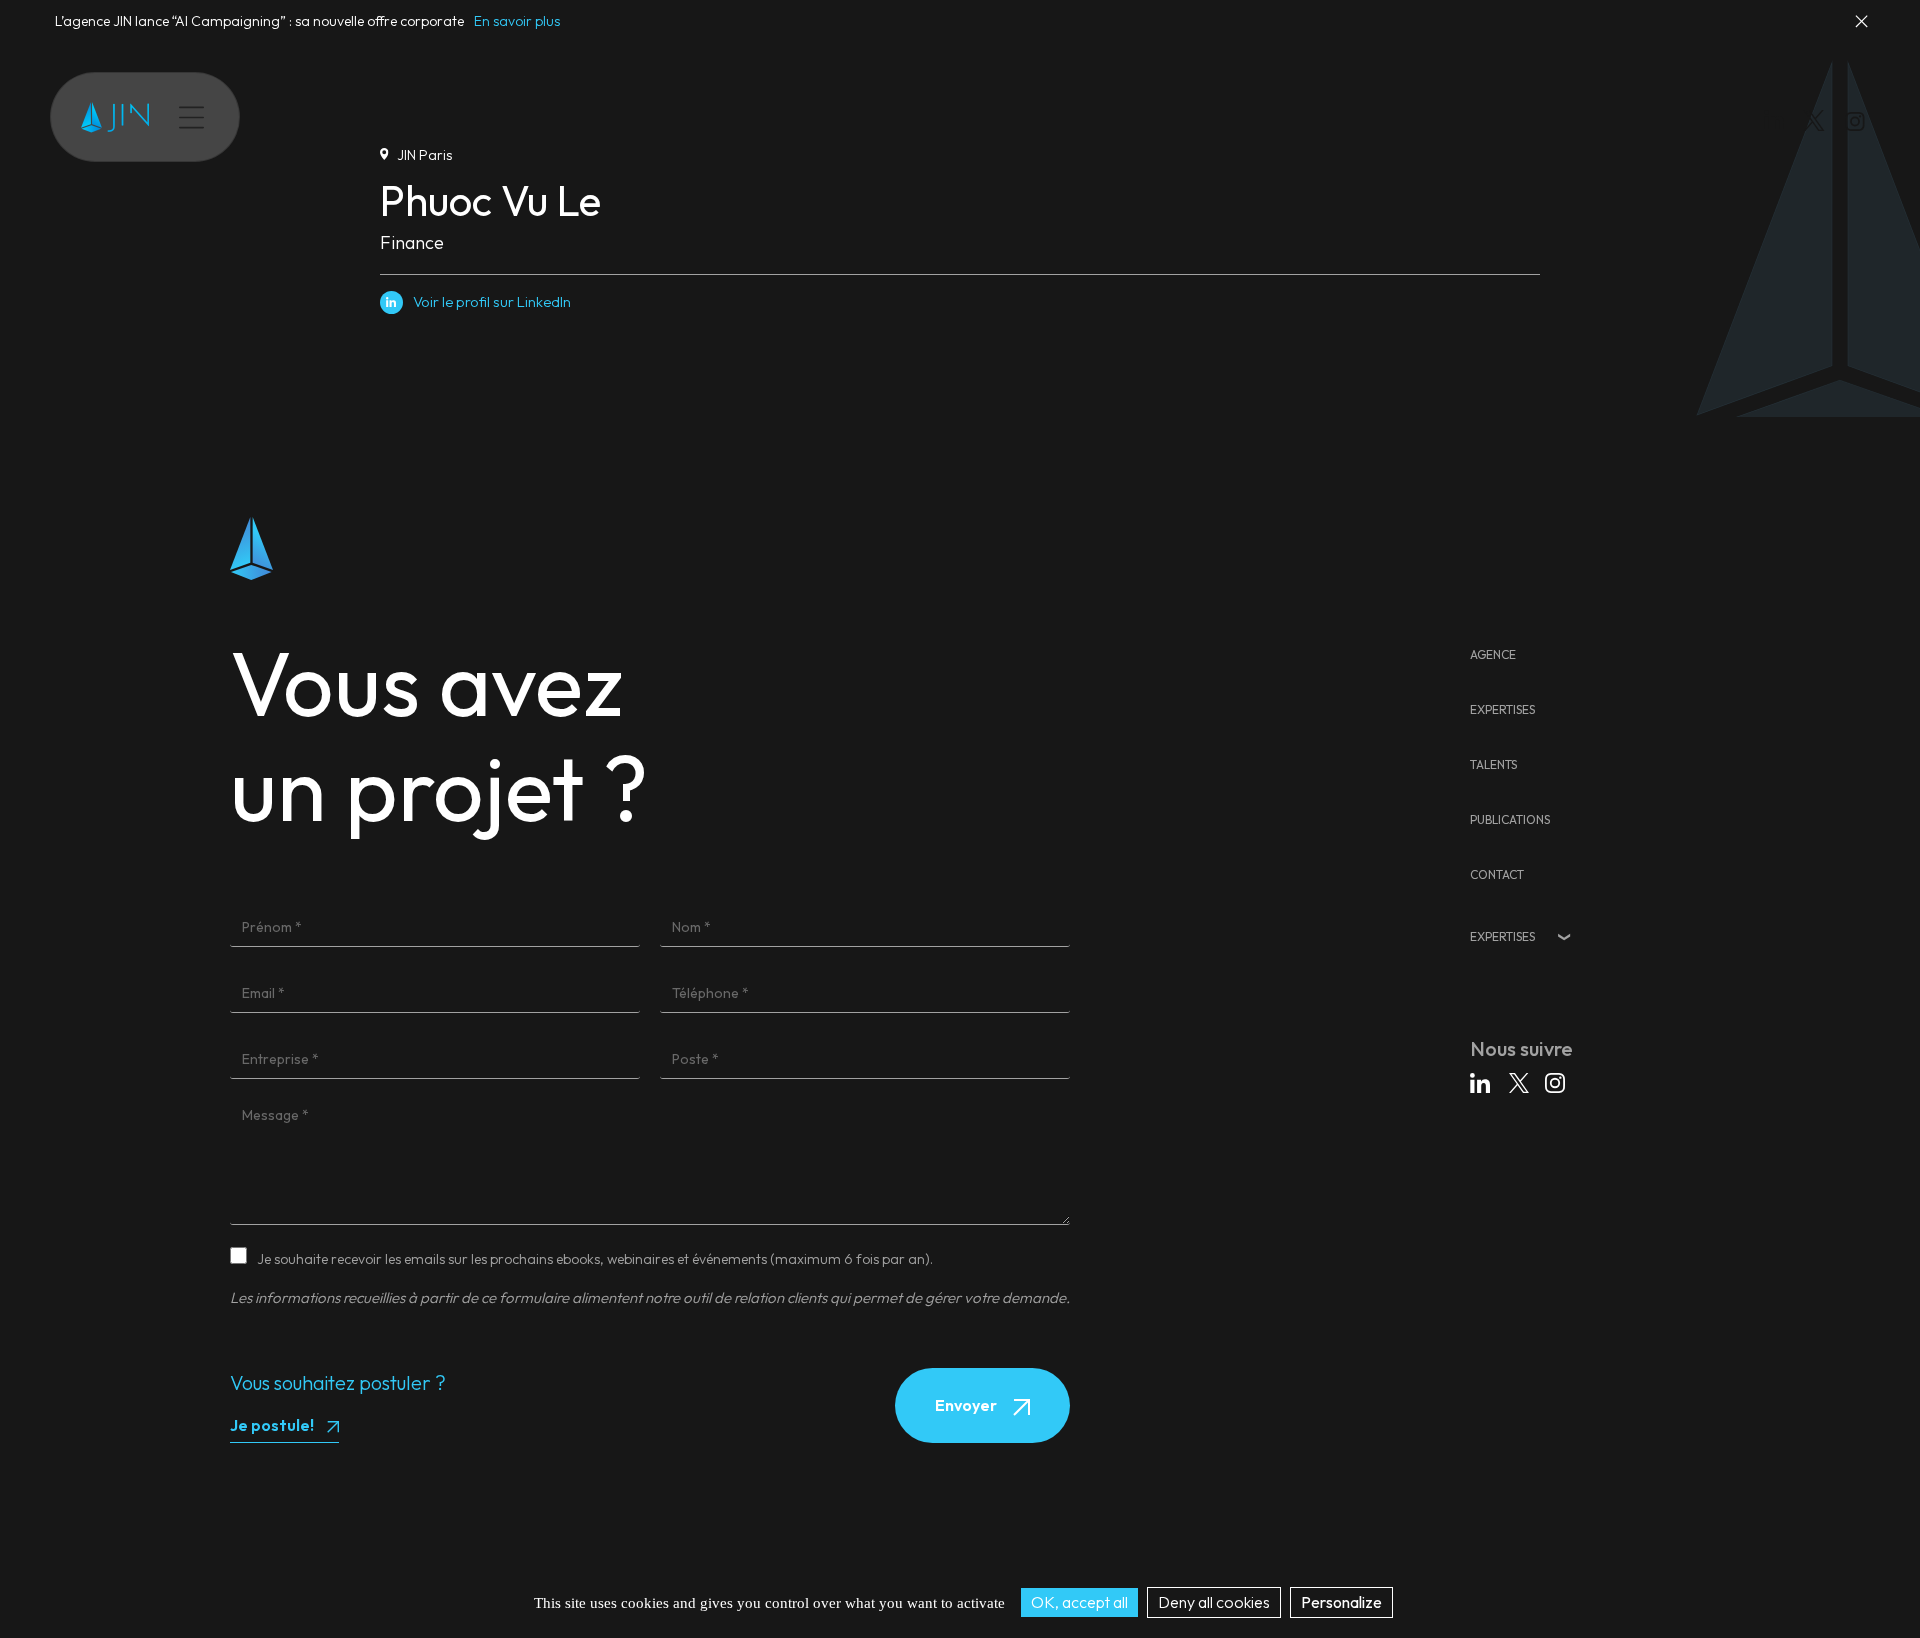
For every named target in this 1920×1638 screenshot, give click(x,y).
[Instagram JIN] (1857, 124)
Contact (584, 117)
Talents (404, 117)
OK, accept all (1079, 1602)
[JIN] (115, 117)
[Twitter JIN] (1820, 140)
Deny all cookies (1214, 1602)
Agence (1493, 654)
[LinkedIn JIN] (1779, 124)
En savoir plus (517, 21)
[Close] (1863, 30)
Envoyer (967, 1405)
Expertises (321, 117)
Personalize (1341, 1602)
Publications (492, 117)
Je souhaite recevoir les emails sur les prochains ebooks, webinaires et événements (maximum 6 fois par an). (595, 1259)
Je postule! (272, 1425)
